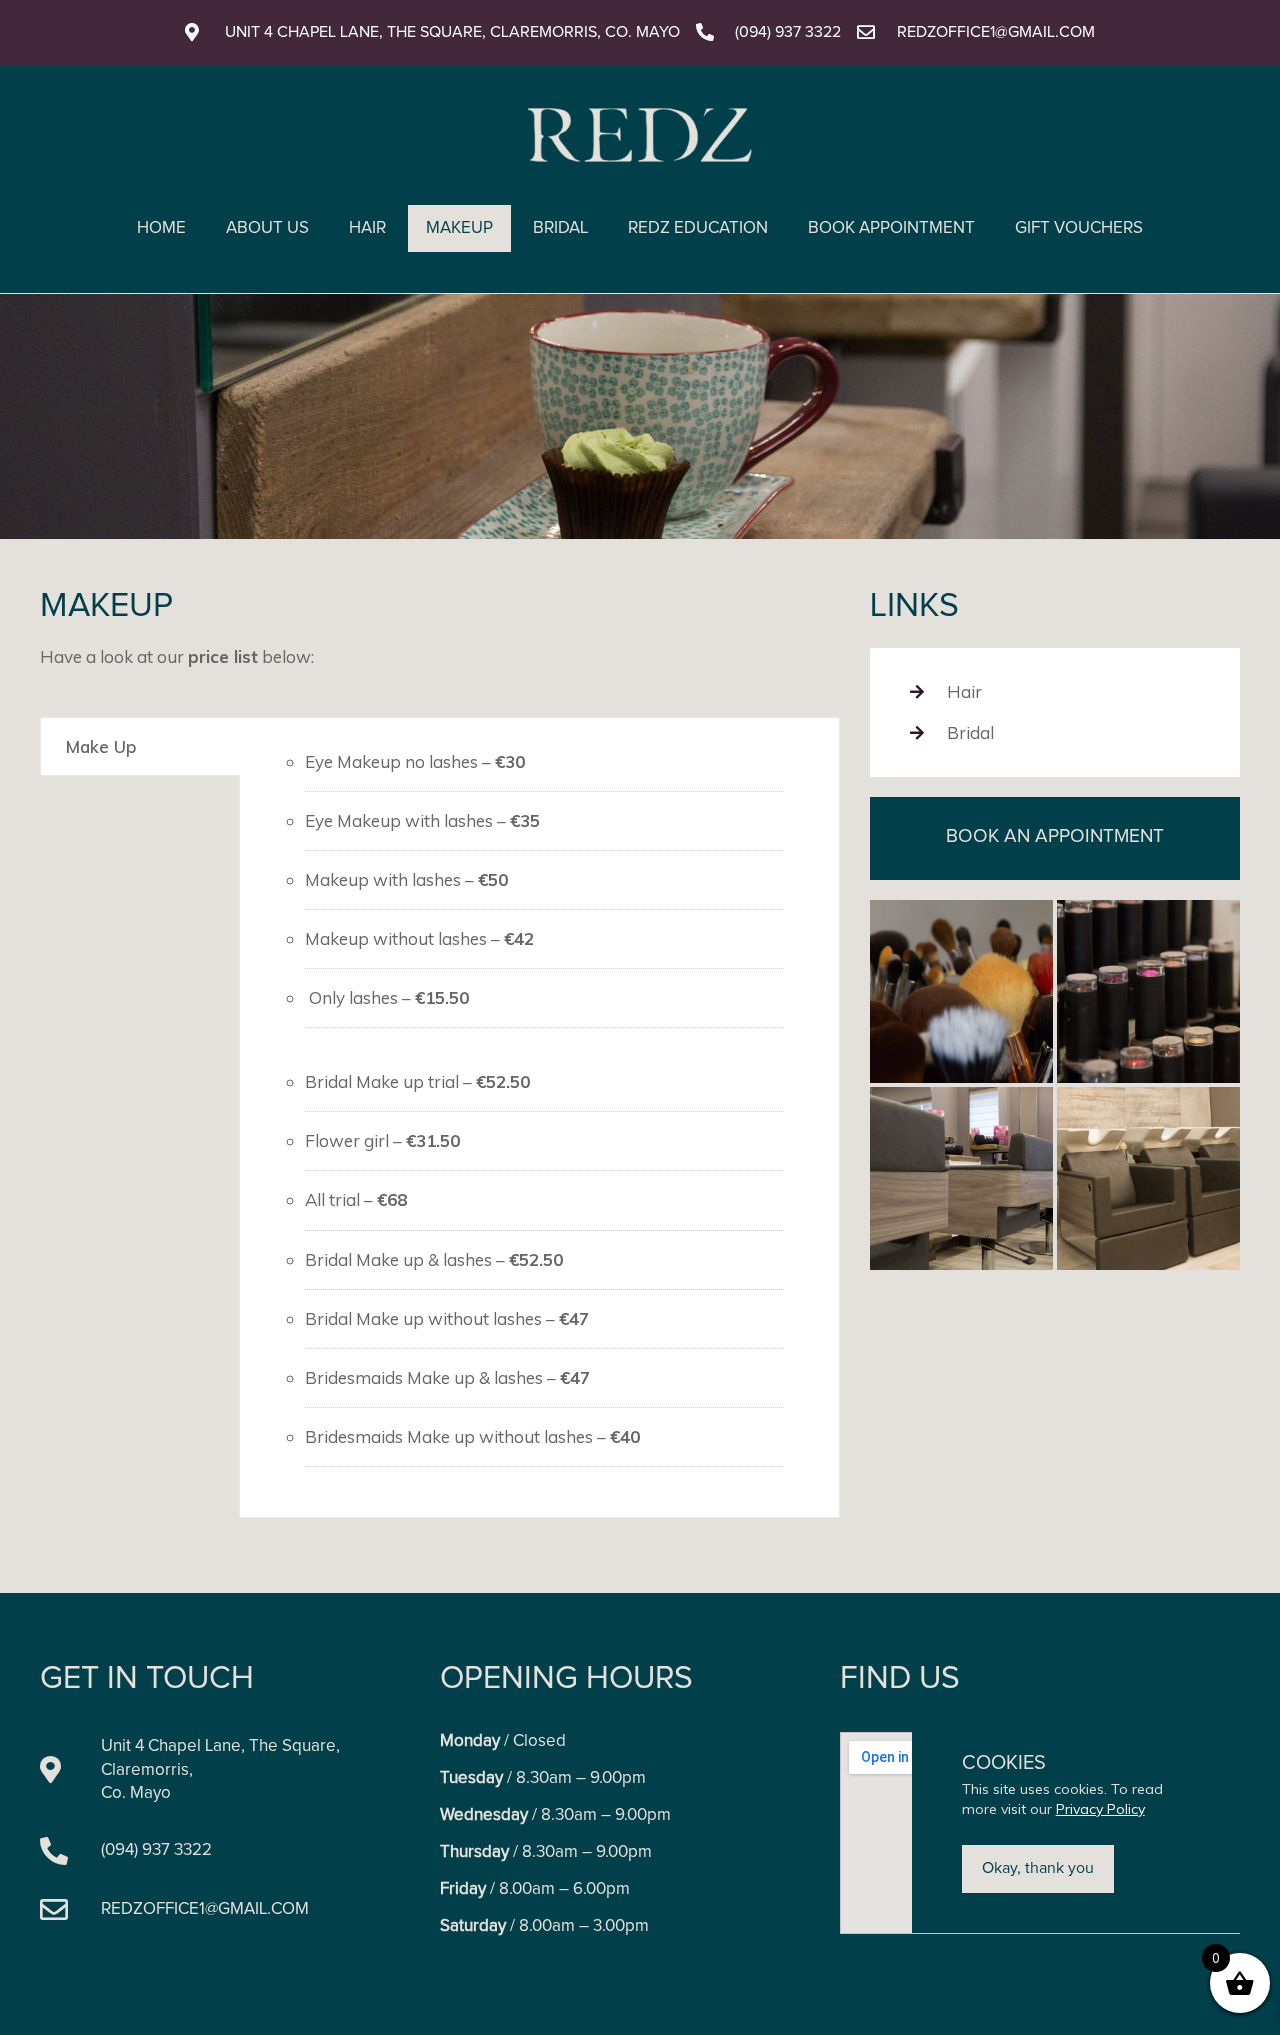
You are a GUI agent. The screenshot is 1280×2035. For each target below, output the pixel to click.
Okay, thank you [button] (1038, 1868)
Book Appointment (891, 228)
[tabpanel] (539, 1117)
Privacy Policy (1100, 1809)
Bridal (560, 228)
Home (161, 228)
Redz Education (698, 228)
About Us (267, 228)
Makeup (459, 228)
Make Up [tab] (101, 746)
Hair (367, 228)
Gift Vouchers (1079, 228)
